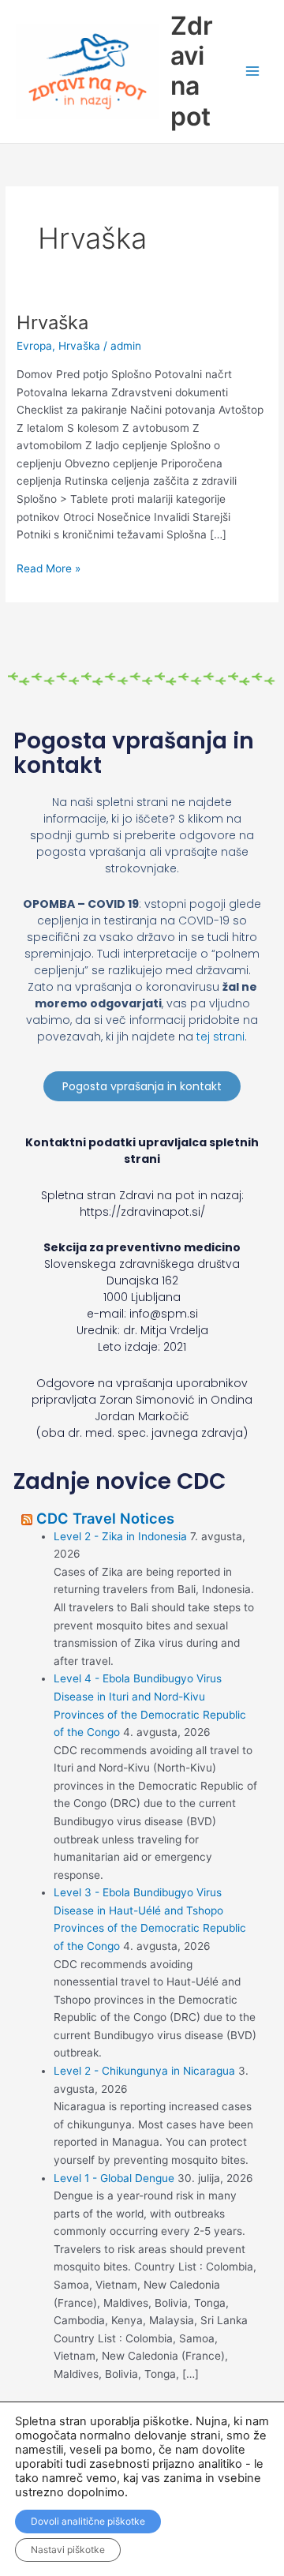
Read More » (49, 567)
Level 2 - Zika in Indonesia (120, 1536)
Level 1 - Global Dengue (114, 2178)
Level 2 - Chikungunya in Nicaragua (144, 2071)
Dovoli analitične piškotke (88, 2521)
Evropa (34, 346)
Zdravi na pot (192, 71)
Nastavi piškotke (68, 2550)
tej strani (220, 1037)
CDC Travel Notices (105, 1518)
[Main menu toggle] (253, 71)
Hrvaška (52, 322)
